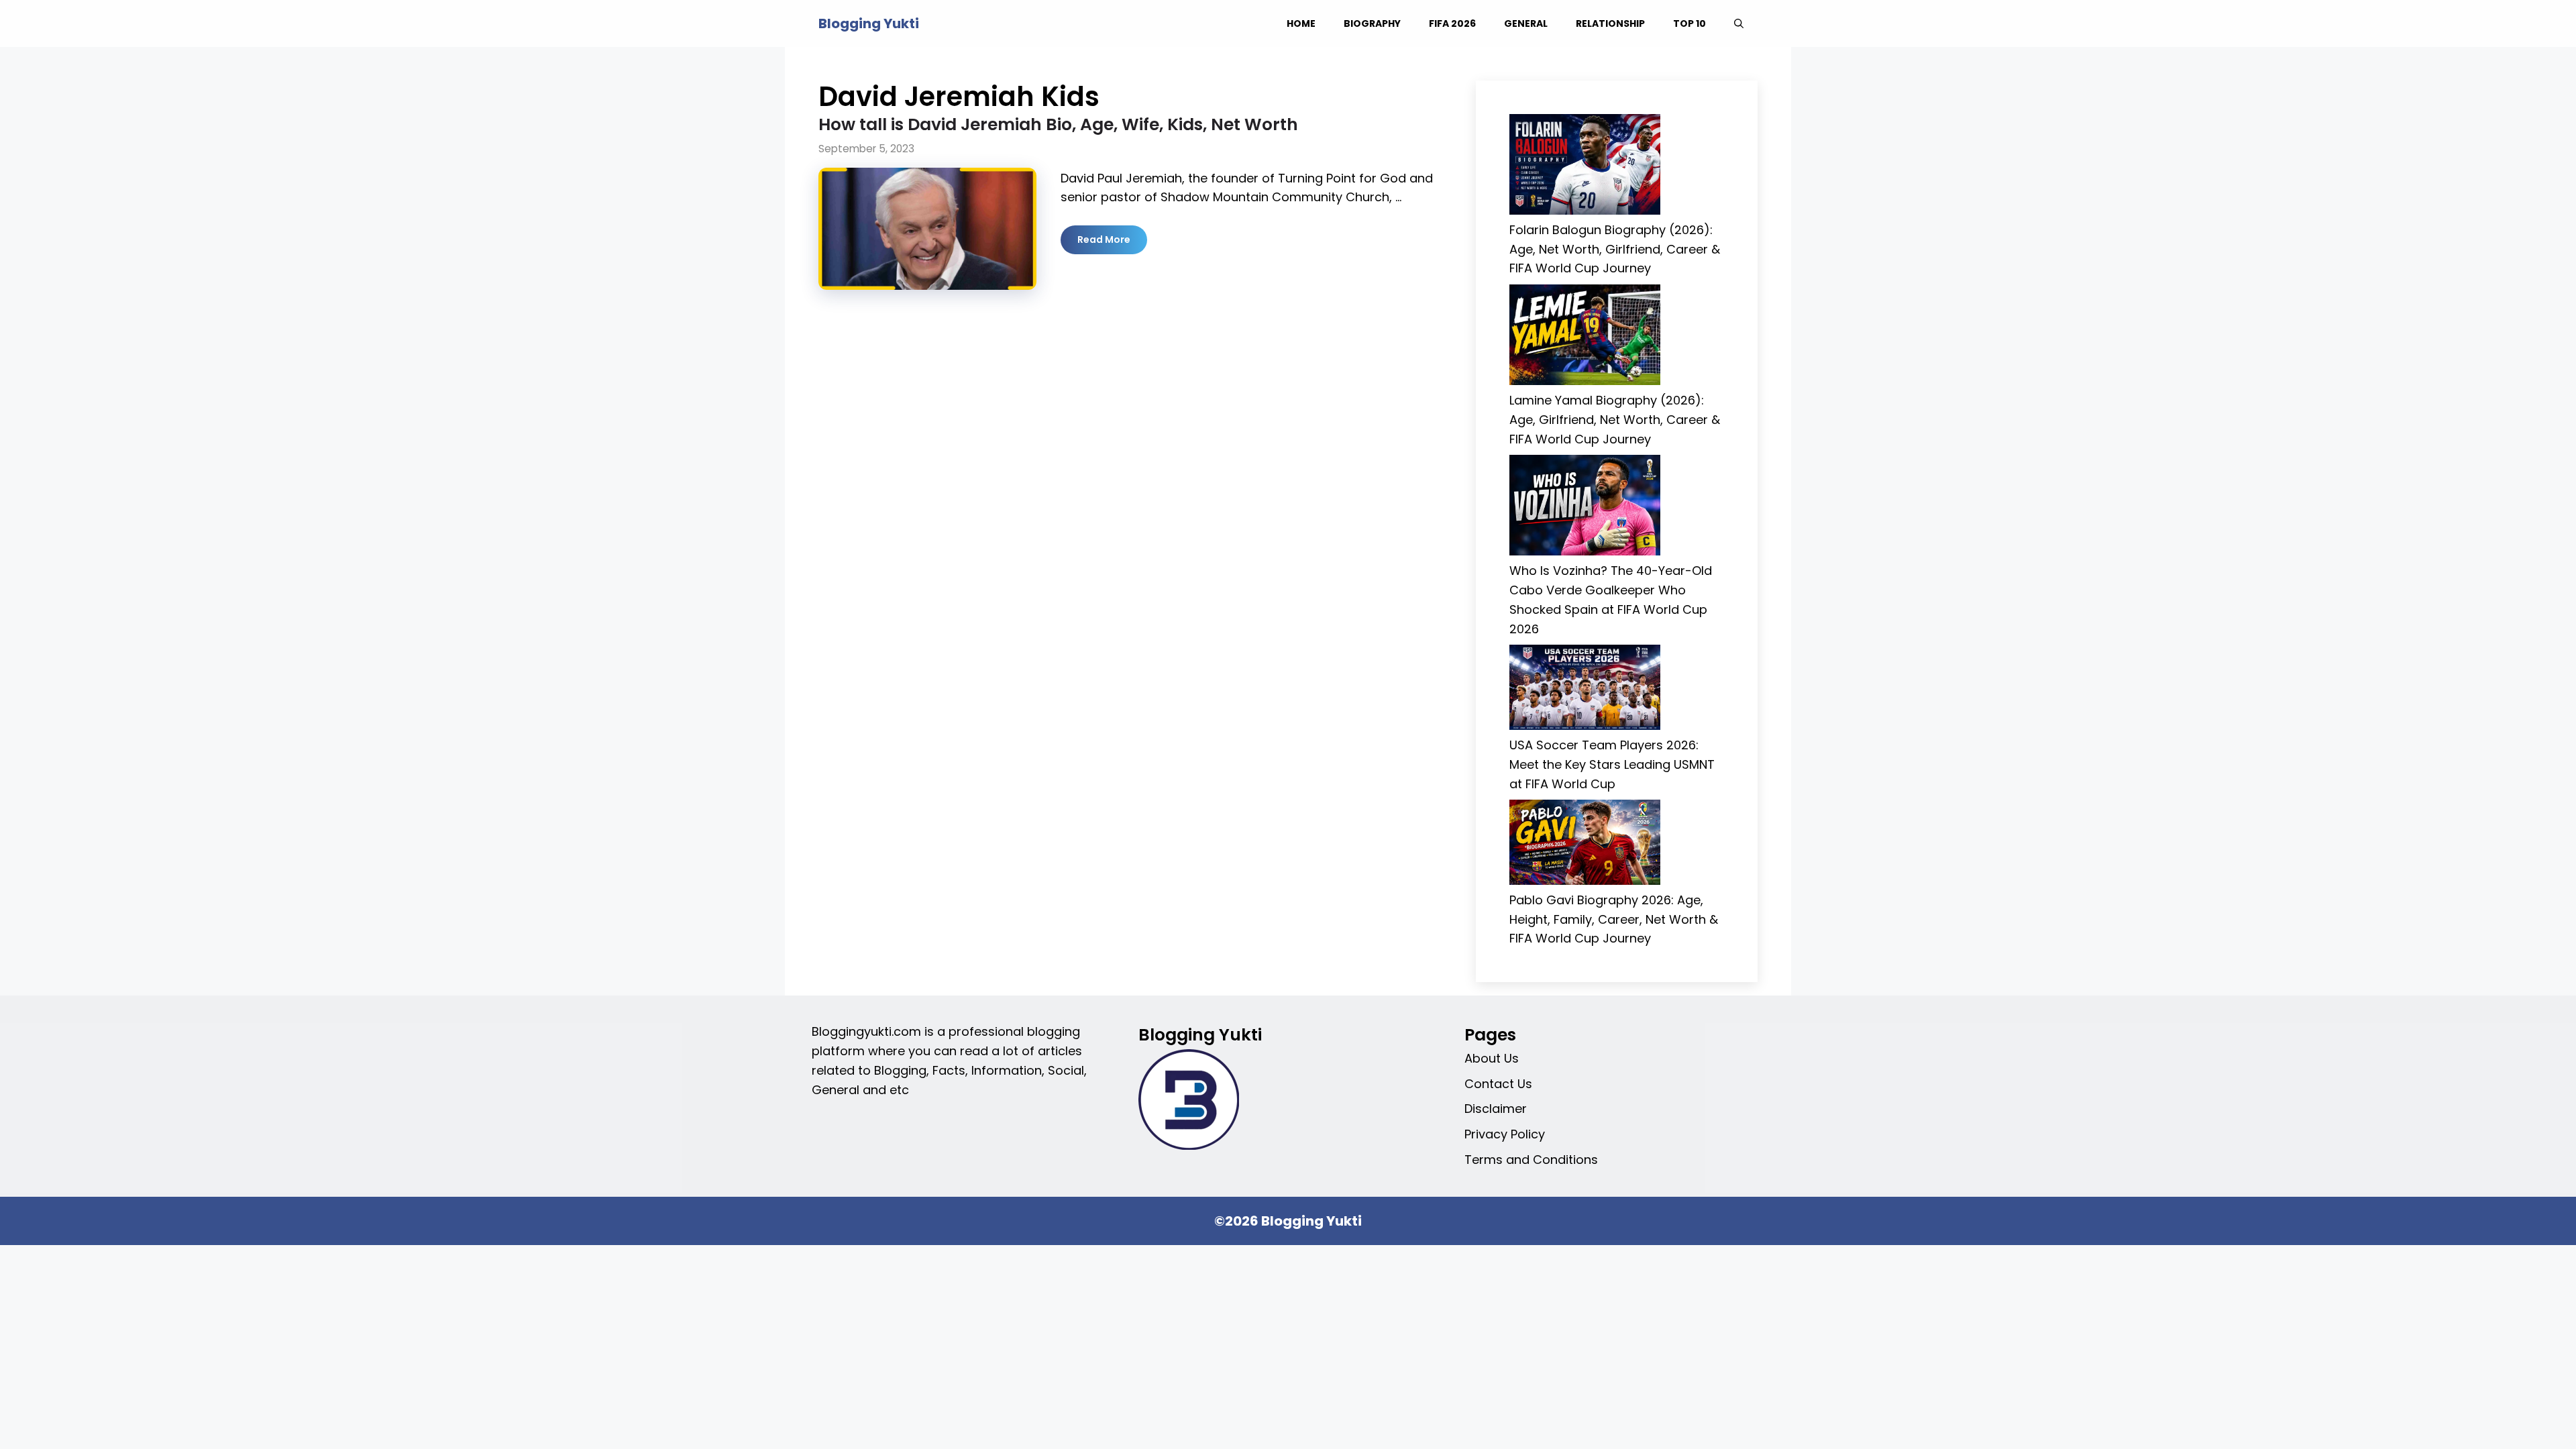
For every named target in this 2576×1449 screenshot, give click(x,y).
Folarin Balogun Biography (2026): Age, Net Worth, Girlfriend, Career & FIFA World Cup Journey (1615, 249)
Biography (1372, 23)
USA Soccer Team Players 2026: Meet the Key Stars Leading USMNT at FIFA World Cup (1612, 764)
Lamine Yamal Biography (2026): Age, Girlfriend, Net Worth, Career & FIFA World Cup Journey (1615, 420)
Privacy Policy (1505, 1134)
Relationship (1610, 23)
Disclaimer (1496, 1109)
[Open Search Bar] (1739, 23)
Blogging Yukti (869, 23)
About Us (1492, 1058)
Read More (1104, 239)
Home (1301, 23)
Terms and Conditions (1531, 1160)
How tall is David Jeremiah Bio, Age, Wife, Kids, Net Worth (1058, 124)
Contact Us (1498, 1084)
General (1526, 23)
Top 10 (1689, 23)
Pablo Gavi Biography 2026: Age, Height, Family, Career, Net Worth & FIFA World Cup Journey (1614, 919)
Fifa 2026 (1452, 23)
